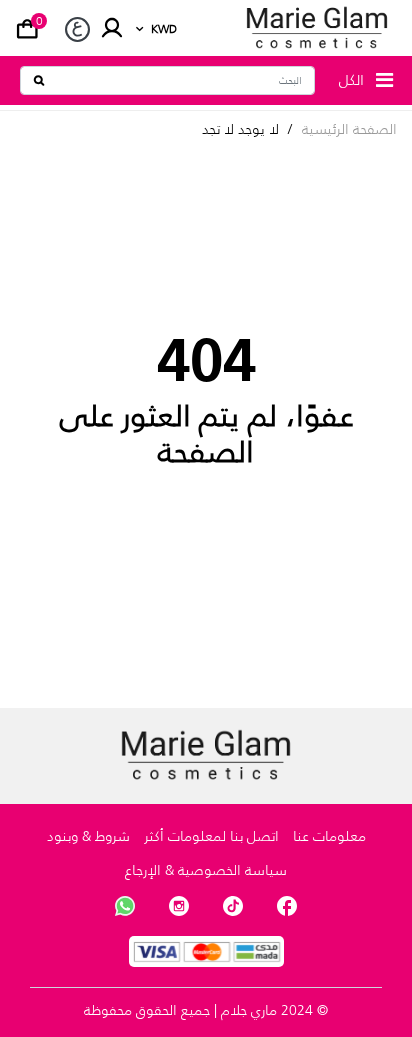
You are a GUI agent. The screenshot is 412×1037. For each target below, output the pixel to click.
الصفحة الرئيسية (349, 129)
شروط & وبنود (88, 836)
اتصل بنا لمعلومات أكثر (211, 836)
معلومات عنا (329, 836)
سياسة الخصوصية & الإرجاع (206, 870)
